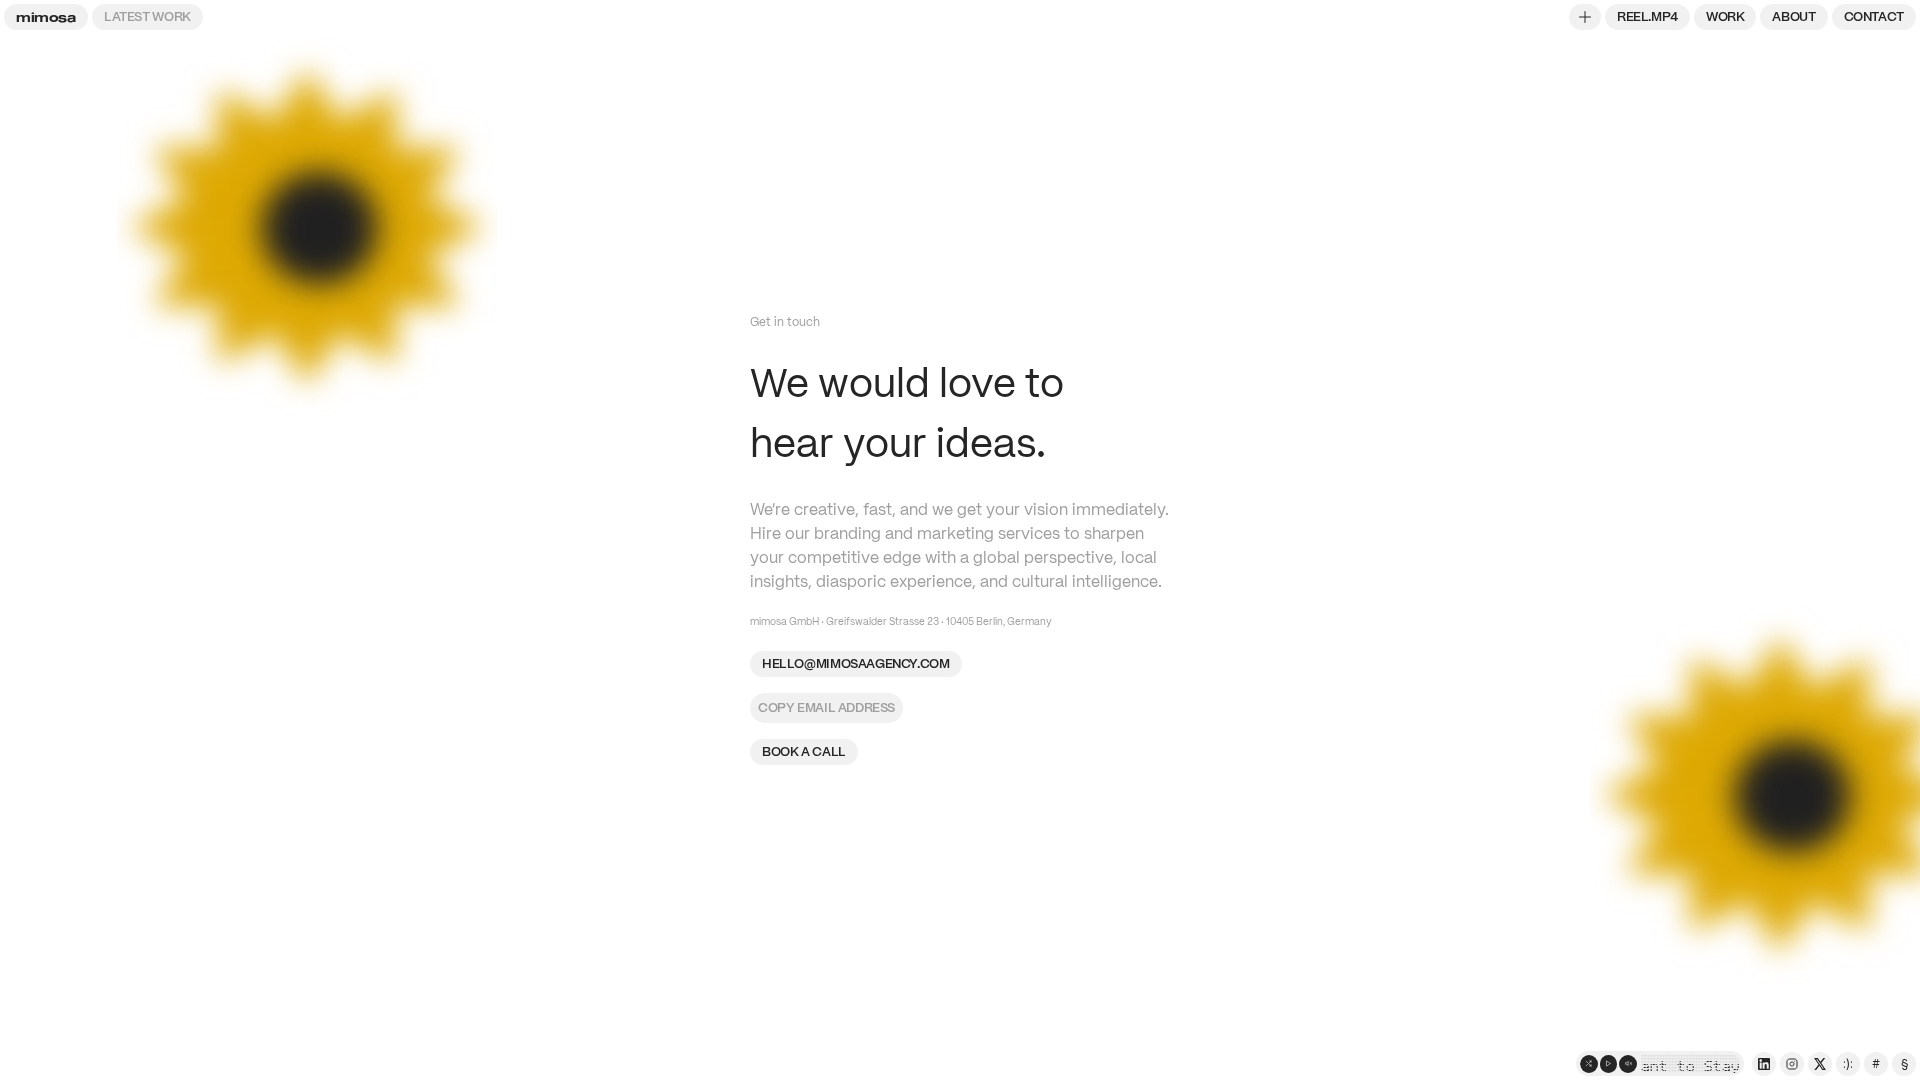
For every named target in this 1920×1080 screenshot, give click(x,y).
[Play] (1609, 1064)
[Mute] (1628, 1064)
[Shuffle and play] (1589, 1064)
